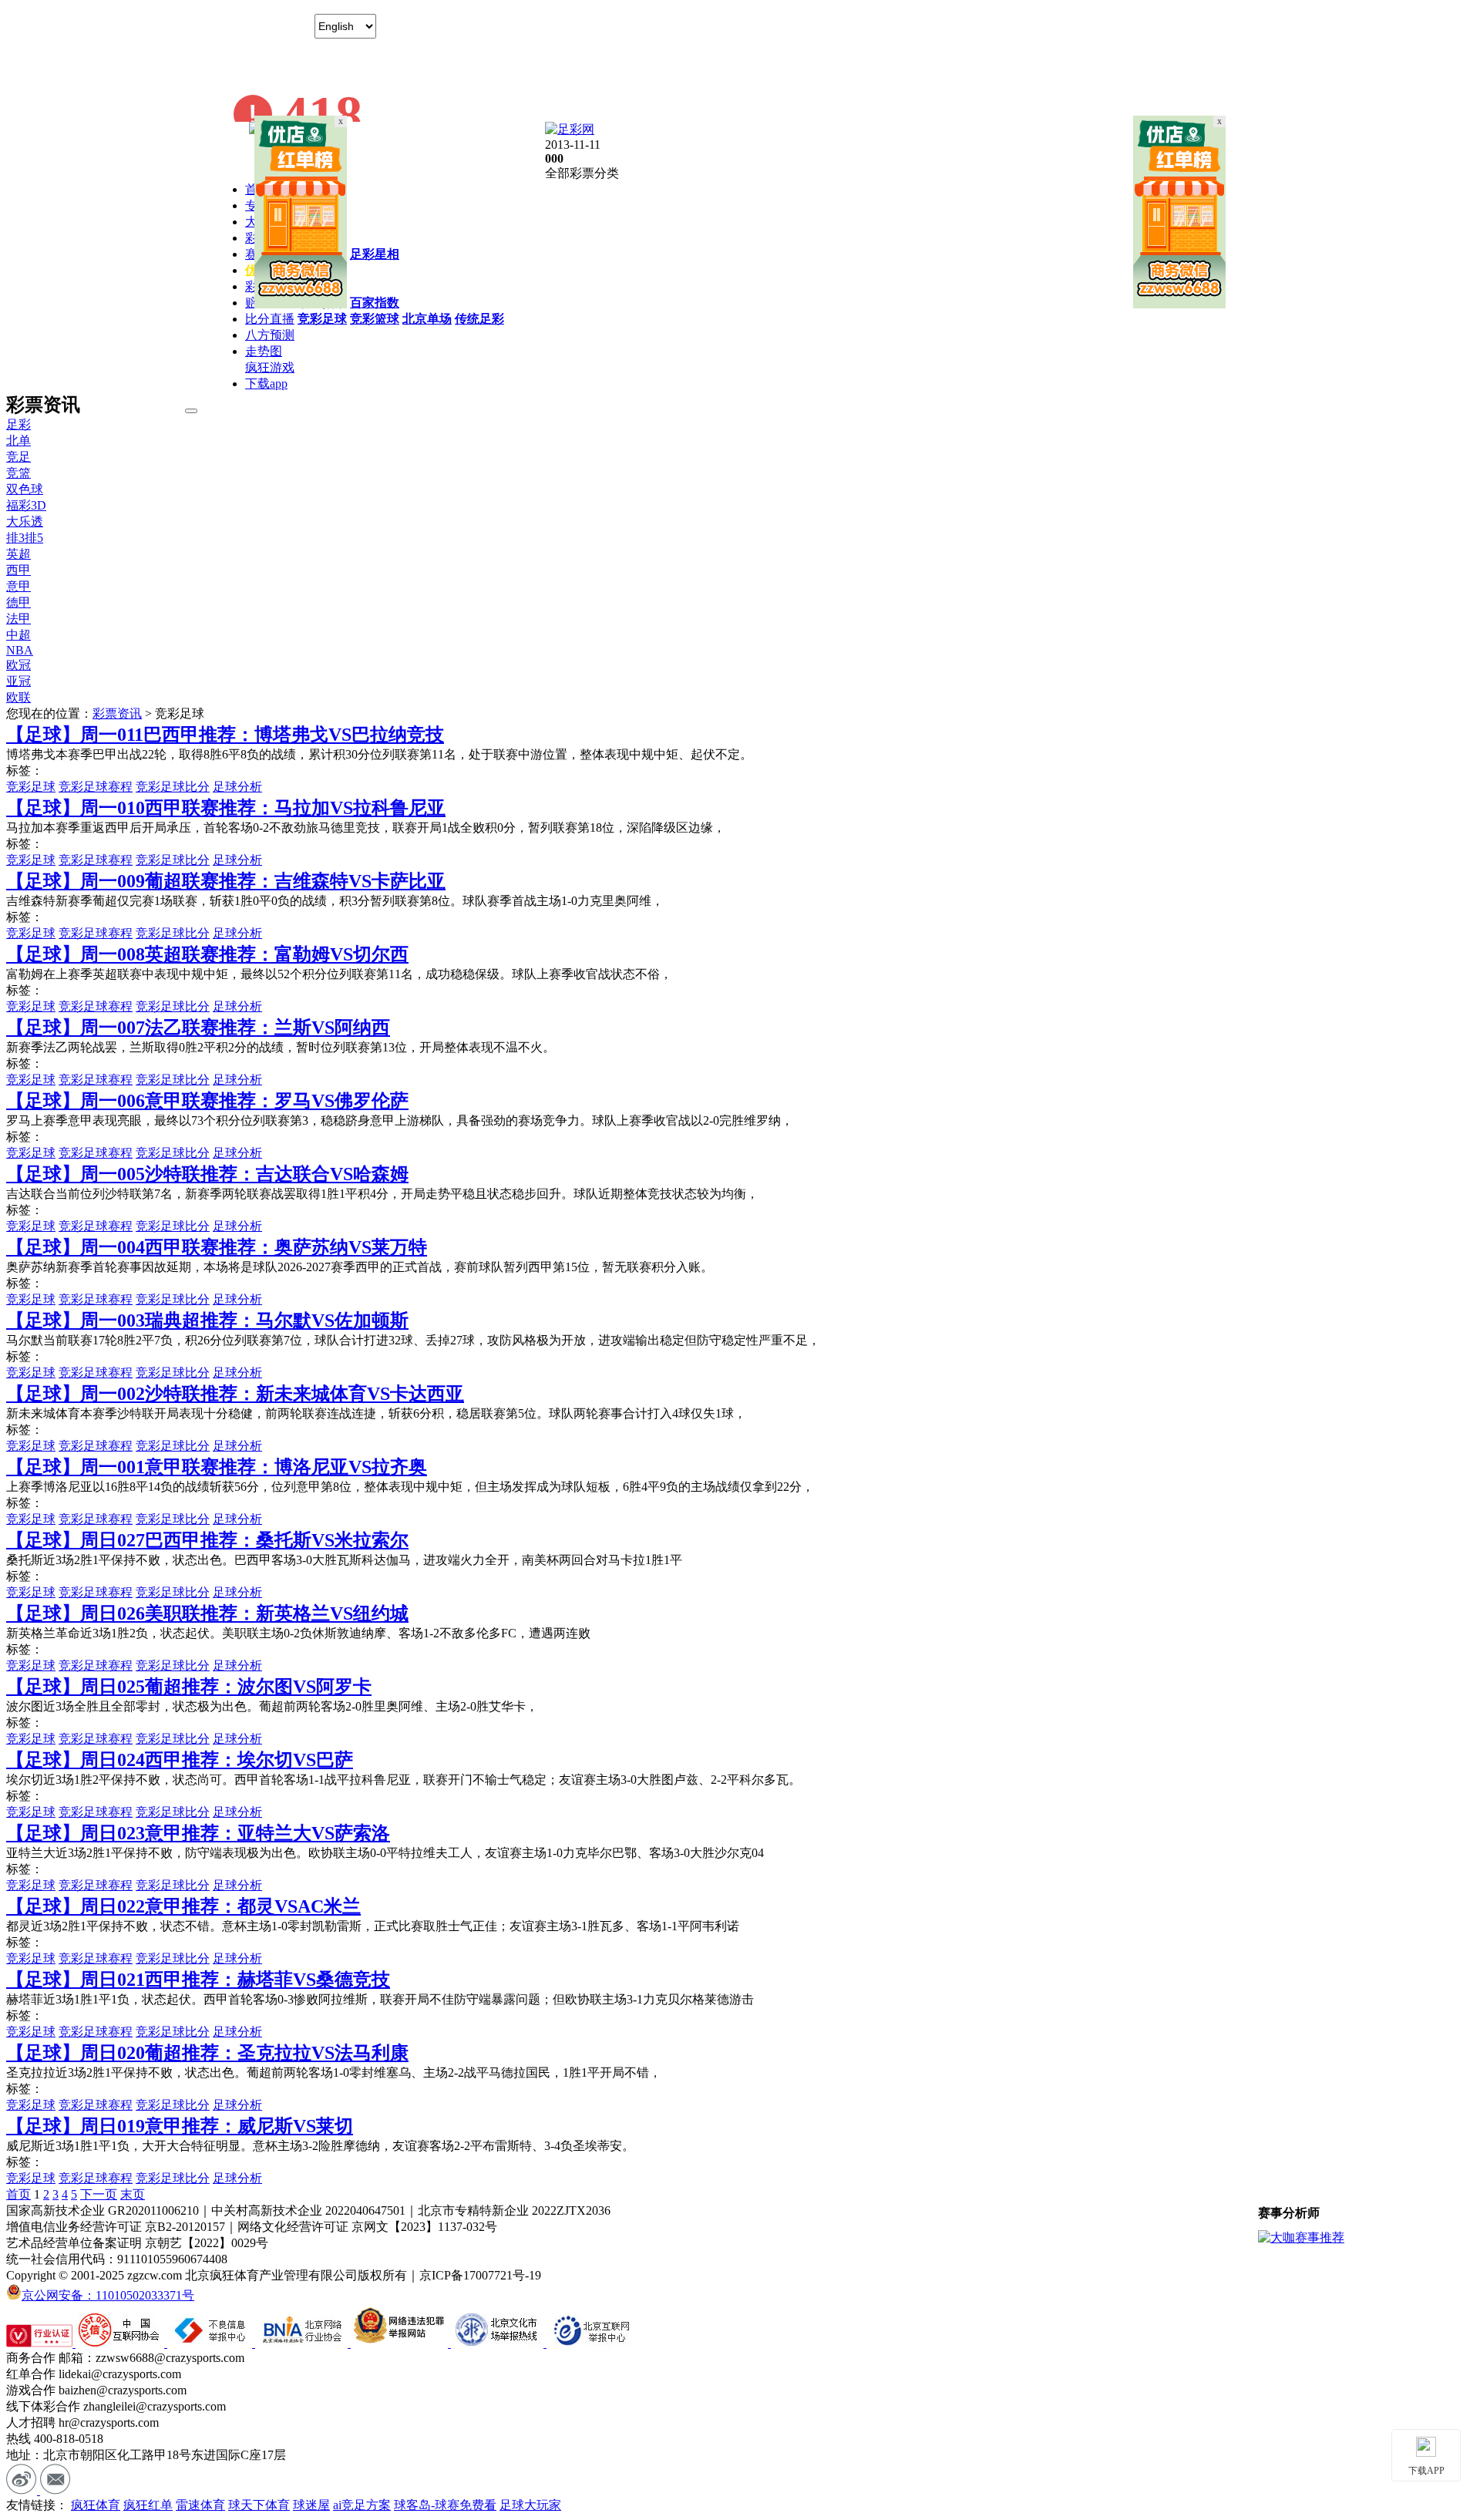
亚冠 (18, 681)
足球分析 (237, 787)
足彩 (18, 424)
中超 (18, 635)
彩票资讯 (117, 713)
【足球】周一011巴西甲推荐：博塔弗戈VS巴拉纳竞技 (225, 735)
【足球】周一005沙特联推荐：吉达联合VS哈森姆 (207, 1174)
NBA (20, 650)
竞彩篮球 (375, 319)
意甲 (18, 586)
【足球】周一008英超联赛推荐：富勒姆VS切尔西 (207, 954)
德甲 (18, 602)
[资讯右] (1179, 304)
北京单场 (427, 319)
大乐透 (25, 521)
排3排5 (25, 538)
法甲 (18, 619)
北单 (18, 441)
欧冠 (18, 665)
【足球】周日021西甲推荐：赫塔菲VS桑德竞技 (198, 1980)
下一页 (99, 2194)
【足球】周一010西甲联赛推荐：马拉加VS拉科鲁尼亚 (226, 808)
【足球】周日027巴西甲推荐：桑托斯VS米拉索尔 (207, 1540)
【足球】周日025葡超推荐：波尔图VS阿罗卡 (189, 1687)
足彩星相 (375, 254)
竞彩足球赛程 (96, 787)
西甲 (18, 570)
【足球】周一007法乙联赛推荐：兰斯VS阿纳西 (198, 1028)
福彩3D (26, 505)
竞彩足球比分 (173, 787)
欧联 (18, 697)
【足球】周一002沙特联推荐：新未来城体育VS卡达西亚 (235, 1394)
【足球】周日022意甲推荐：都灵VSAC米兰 (183, 1906)
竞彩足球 (322, 319)
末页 (133, 2194)
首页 (18, 2194)
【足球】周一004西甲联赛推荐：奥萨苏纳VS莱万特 (217, 1247)
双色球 (25, 489)
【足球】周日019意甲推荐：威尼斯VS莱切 (180, 2126)
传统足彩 (479, 319)
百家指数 (375, 303)
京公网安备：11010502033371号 (108, 2295)
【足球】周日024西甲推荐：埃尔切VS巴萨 (180, 1760)
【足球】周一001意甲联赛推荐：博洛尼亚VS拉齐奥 (217, 1467)
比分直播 (270, 319)
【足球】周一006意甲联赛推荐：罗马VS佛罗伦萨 (207, 1101)
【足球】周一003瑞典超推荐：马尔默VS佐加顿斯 (207, 1321)
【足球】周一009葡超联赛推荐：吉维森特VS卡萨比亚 (226, 881)
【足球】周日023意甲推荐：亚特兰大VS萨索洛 (198, 1833)
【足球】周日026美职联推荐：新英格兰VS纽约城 (207, 1613)
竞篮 (18, 473)
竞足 (18, 457)
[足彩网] (570, 129)
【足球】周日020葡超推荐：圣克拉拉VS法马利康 (207, 2053)
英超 (18, 554)
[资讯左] (301, 304)
